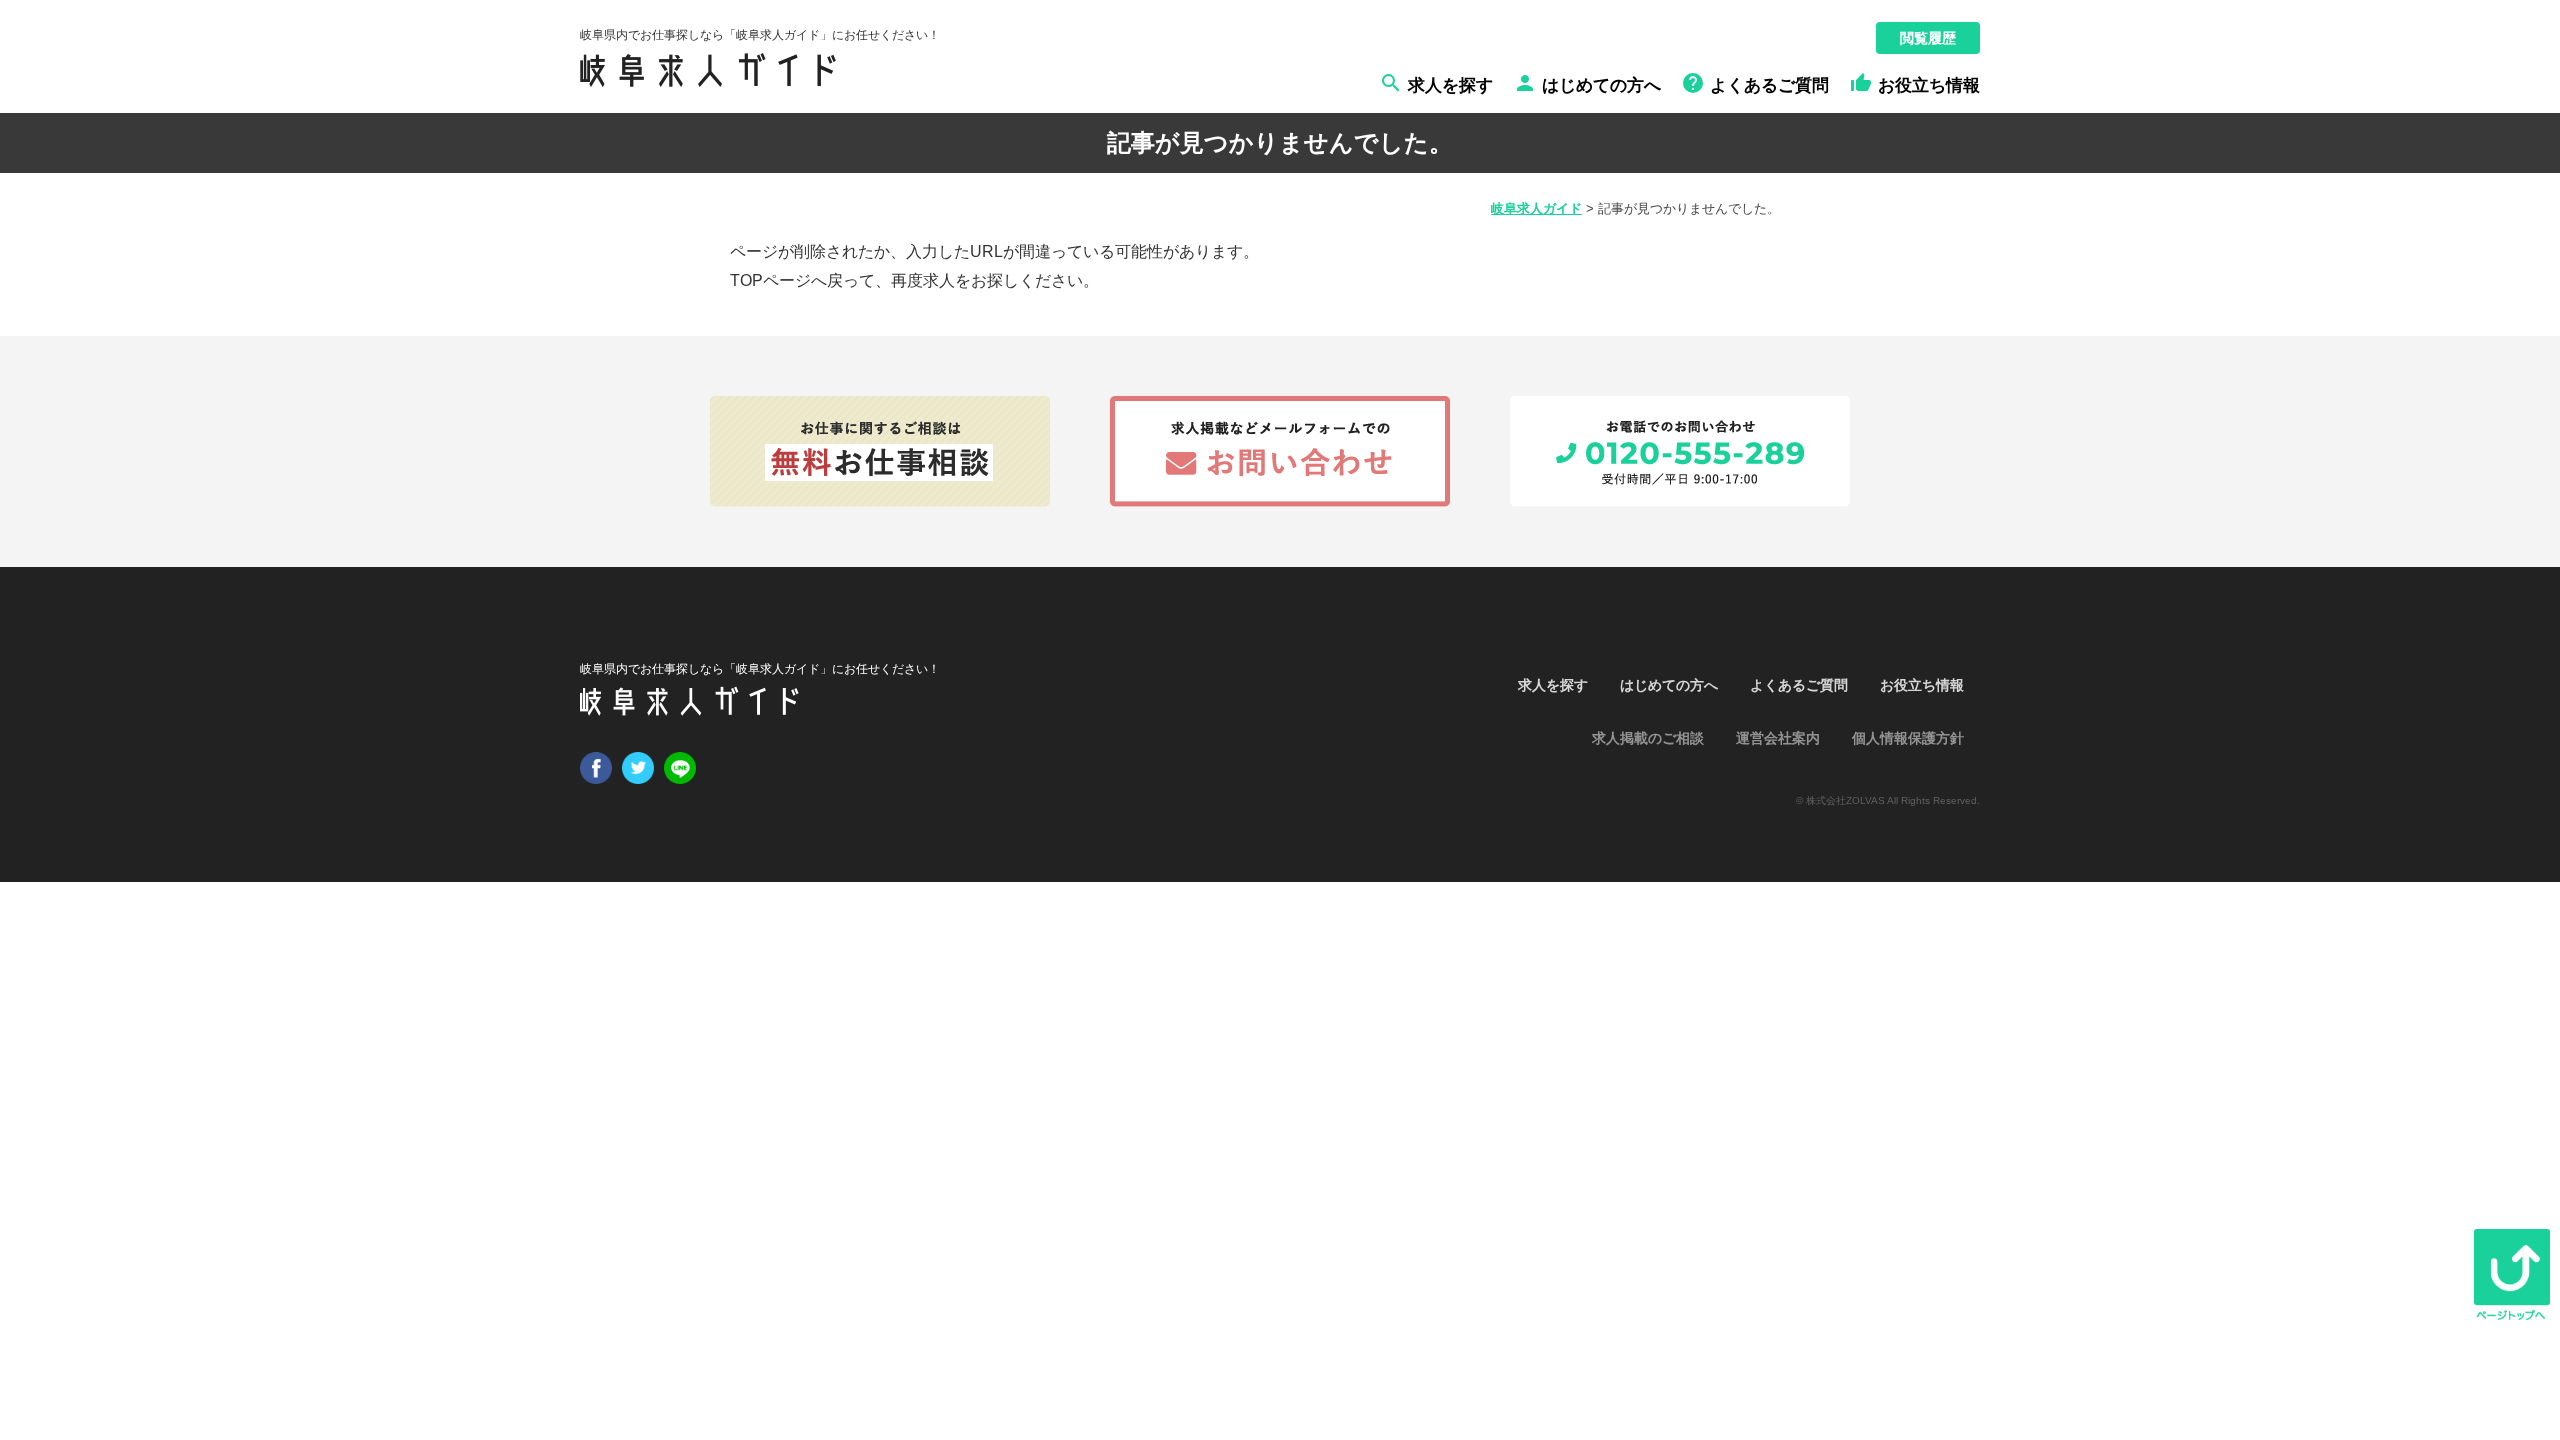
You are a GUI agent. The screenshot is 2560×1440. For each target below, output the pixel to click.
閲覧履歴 (1928, 38)
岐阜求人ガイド (1536, 208)
